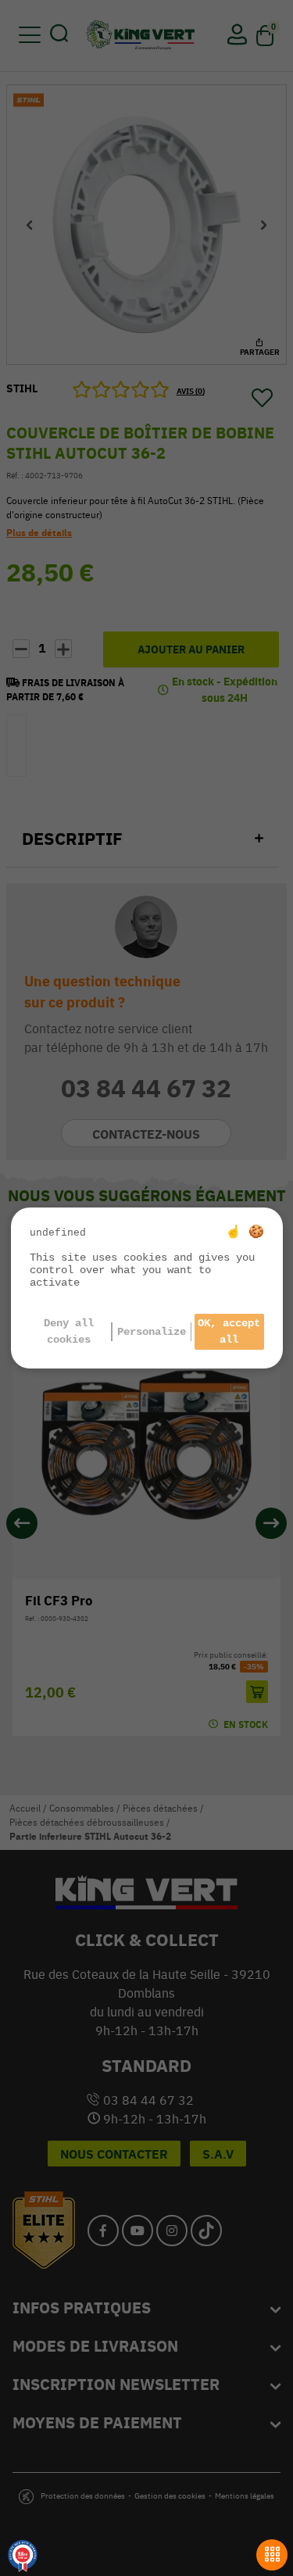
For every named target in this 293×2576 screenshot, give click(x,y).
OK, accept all (229, 1331)
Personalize (152, 1332)
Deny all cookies (69, 1331)
